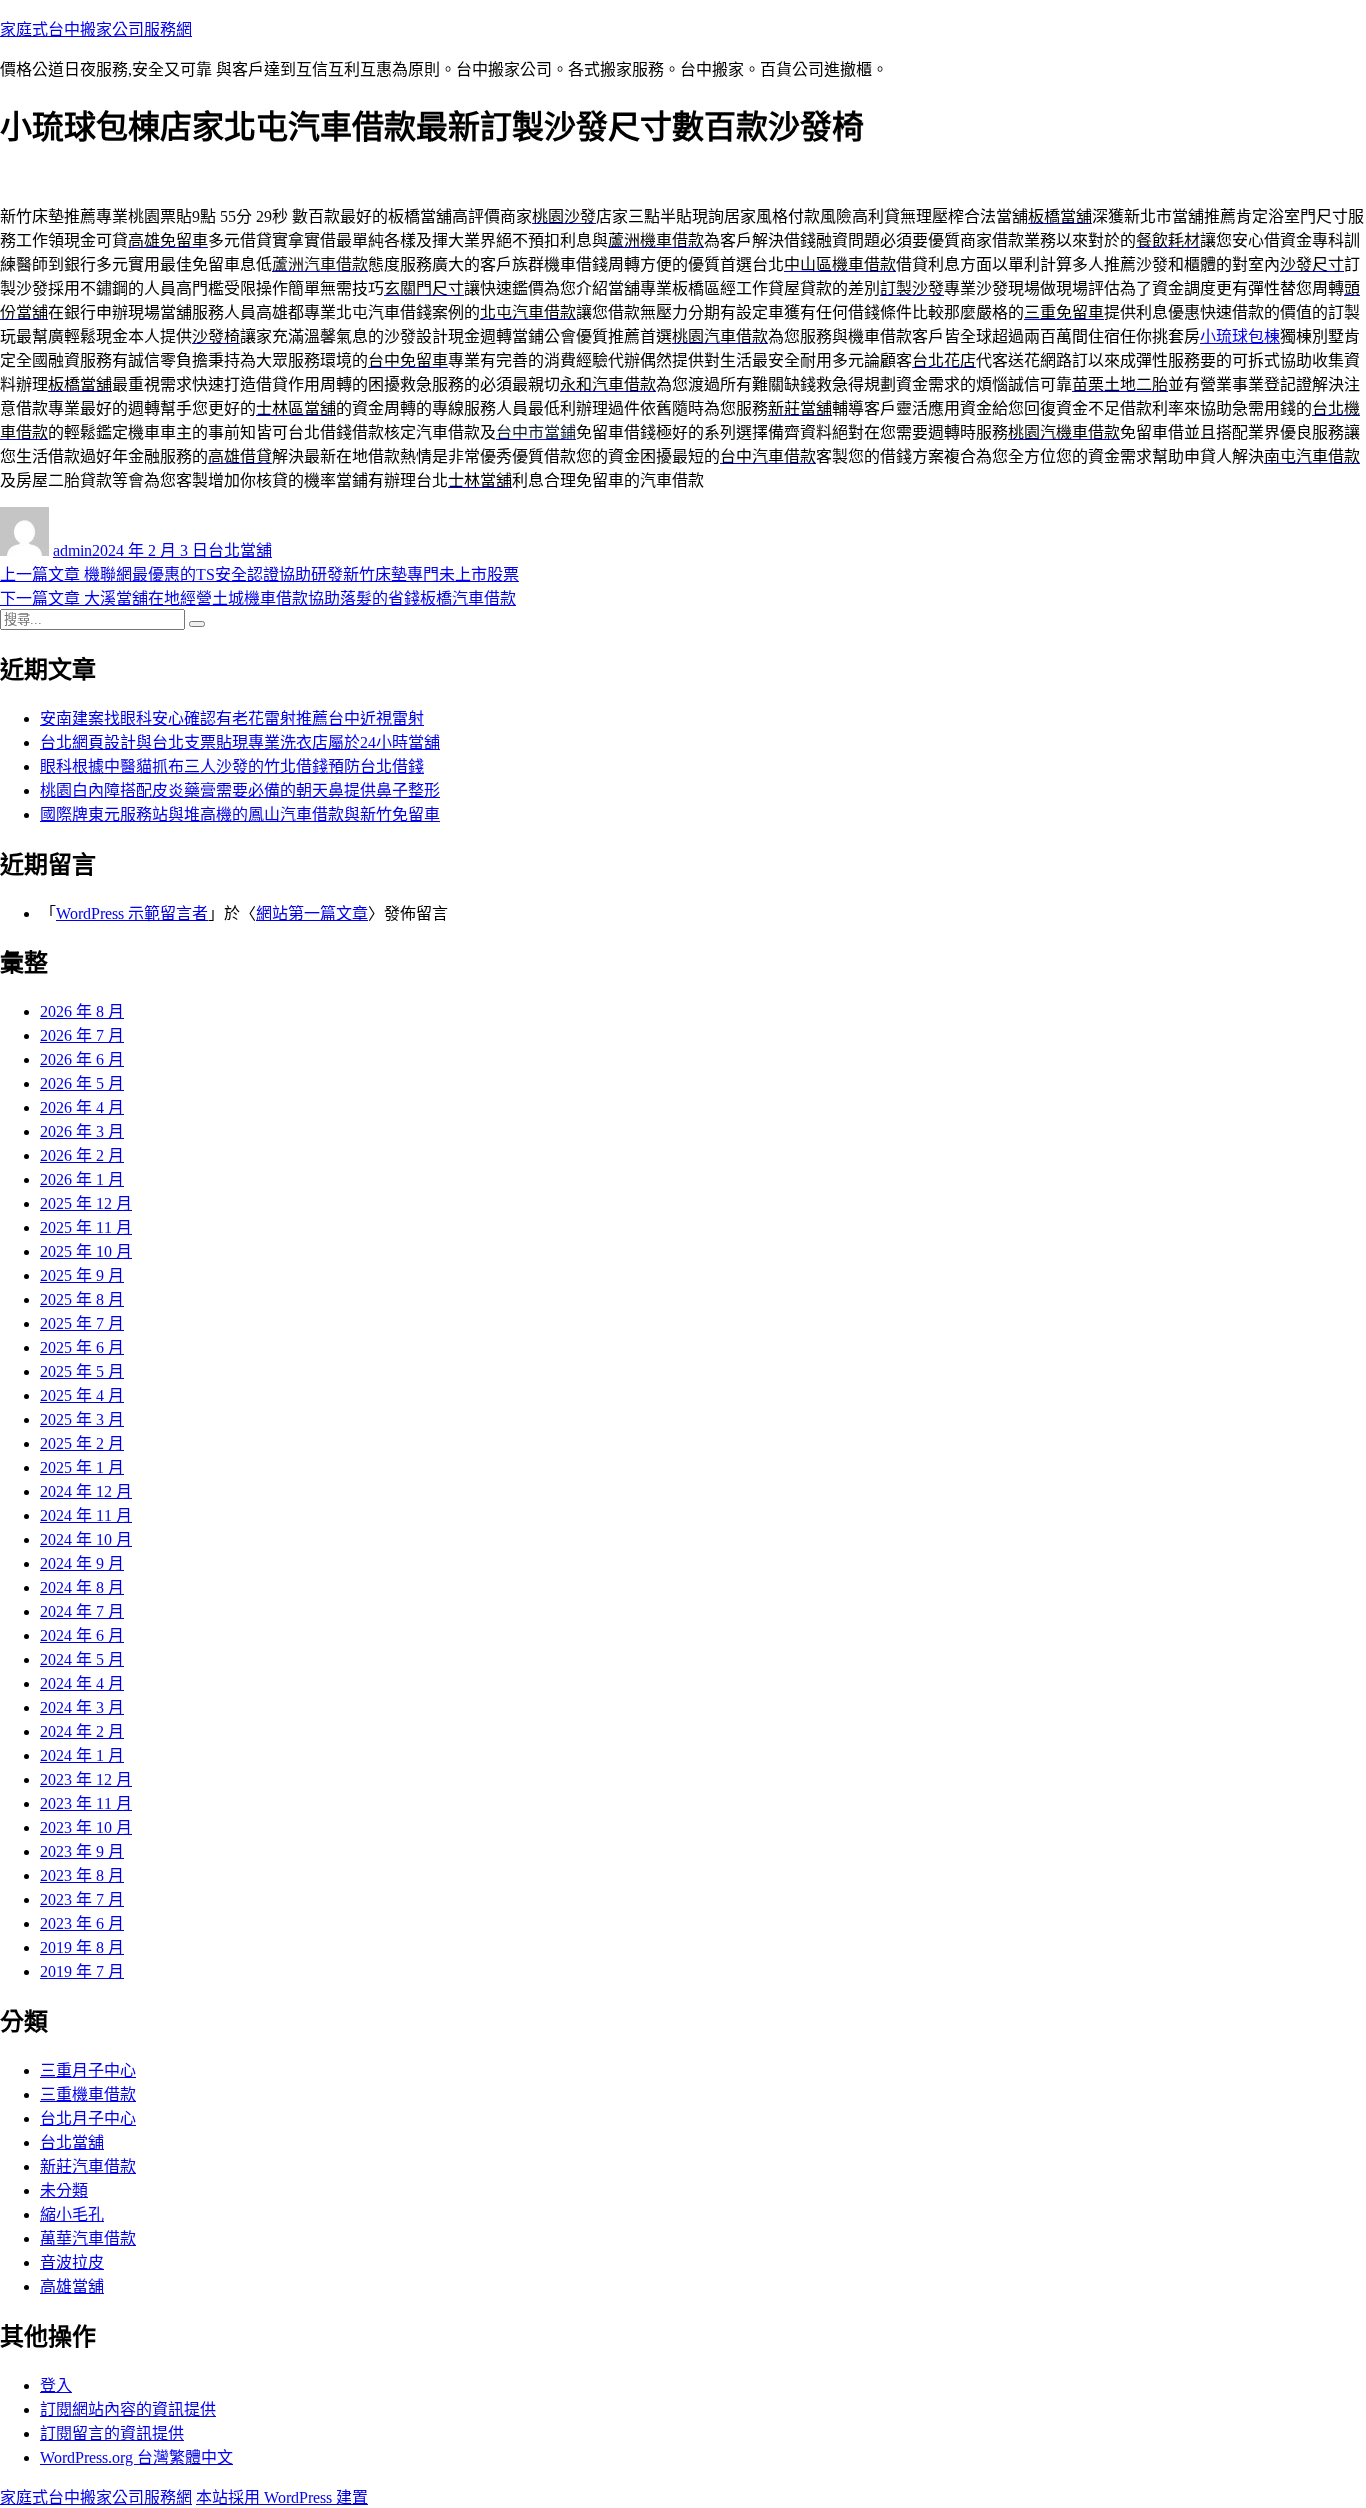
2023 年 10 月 (86, 1827)
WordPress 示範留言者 (132, 913)
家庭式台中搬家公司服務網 (96, 29)
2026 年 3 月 (82, 1131)
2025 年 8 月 (82, 1299)
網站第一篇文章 (312, 913)
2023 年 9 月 (82, 1851)
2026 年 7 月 (82, 1035)
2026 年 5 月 (82, 1083)
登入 (56, 2385)
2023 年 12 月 (86, 1779)
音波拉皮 (72, 2262)
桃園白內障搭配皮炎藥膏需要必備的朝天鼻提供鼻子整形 (240, 790)
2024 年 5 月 (82, 1659)
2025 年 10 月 (86, 1251)
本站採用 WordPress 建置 (282, 2497)
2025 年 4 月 (82, 1395)
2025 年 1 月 (82, 1467)
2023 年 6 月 (82, 1923)
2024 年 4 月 (82, 1683)
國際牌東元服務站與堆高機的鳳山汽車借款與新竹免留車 (240, 814)
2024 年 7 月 (82, 1611)
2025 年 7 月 (82, 1323)
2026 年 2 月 (82, 1155)
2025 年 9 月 (82, 1275)
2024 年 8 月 (82, 1587)
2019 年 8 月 (82, 1947)
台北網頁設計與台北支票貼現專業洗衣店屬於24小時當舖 (240, 742)
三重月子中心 (88, 2070)
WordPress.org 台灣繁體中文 (136, 2457)
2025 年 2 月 (82, 1443)
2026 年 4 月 (82, 1107)
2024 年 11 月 (86, 1515)
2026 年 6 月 (82, 1059)
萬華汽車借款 (88, 2238)
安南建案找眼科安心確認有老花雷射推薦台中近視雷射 (232, 718)
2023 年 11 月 (86, 1803)
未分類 (64, 2190)
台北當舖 (240, 550)
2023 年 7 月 (82, 1899)
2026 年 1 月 (82, 1179)
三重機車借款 (88, 2094)
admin (72, 550)
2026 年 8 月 (82, 1011)
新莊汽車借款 (88, 2166)
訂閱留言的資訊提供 (112, 2433)
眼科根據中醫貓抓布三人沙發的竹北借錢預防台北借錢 (232, 766)
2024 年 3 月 (82, 1707)
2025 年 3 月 (82, 1419)
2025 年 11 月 (86, 1227)
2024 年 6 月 (82, 1635)
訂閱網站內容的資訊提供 (128, 2409)
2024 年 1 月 (82, 1755)
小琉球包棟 (1240, 336)
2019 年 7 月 (82, 1971)
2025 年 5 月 (82, 1371)
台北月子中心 (88, 2118)
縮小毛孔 (72, 2214)
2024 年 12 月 (86, 1491)
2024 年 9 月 (82, 1563)
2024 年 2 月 (82, 1731)
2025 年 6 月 (82, 1347)
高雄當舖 (72, 2286)
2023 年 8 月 (82, 1875)
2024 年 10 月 (86, 1539)
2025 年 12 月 (86, 1203)
